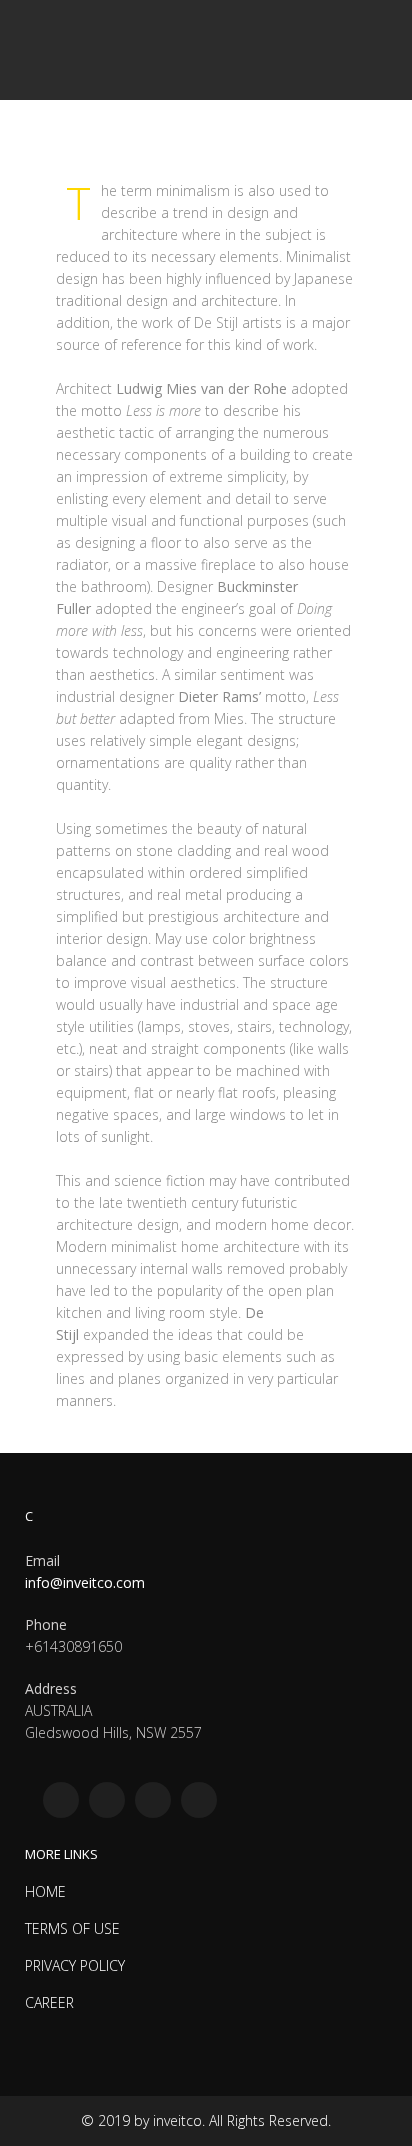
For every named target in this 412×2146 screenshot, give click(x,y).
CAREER (49, 2002)
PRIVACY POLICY (75, 1965)
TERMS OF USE (72, 1928)
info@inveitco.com (85, 1582)
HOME (45, 1891)
